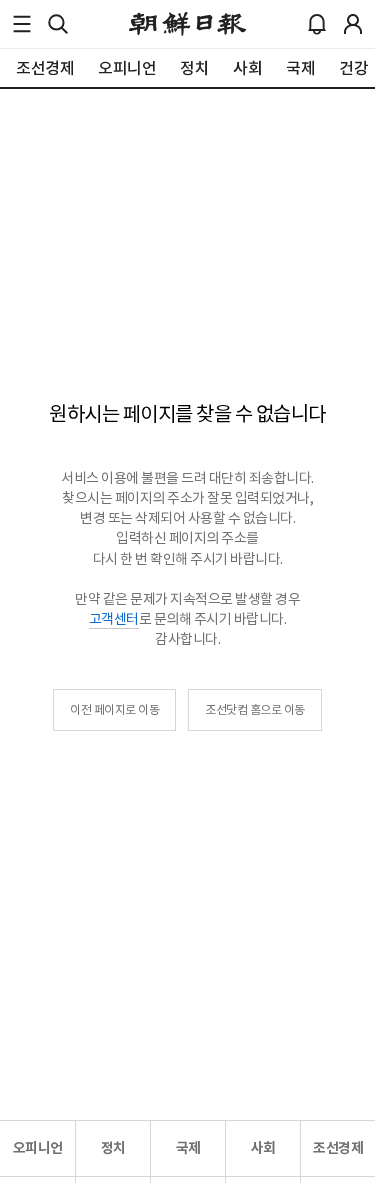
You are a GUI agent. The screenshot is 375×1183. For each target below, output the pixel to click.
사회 (263, 1148)
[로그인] (353, 24)
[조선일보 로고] (187, 24)
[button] (22, 24)
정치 (113, 1148)
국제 (188, 1148)
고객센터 (114, 619)
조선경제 (338, 1148)
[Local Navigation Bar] (22, 24)
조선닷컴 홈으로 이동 (255, 709)
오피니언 (38, 1148)
